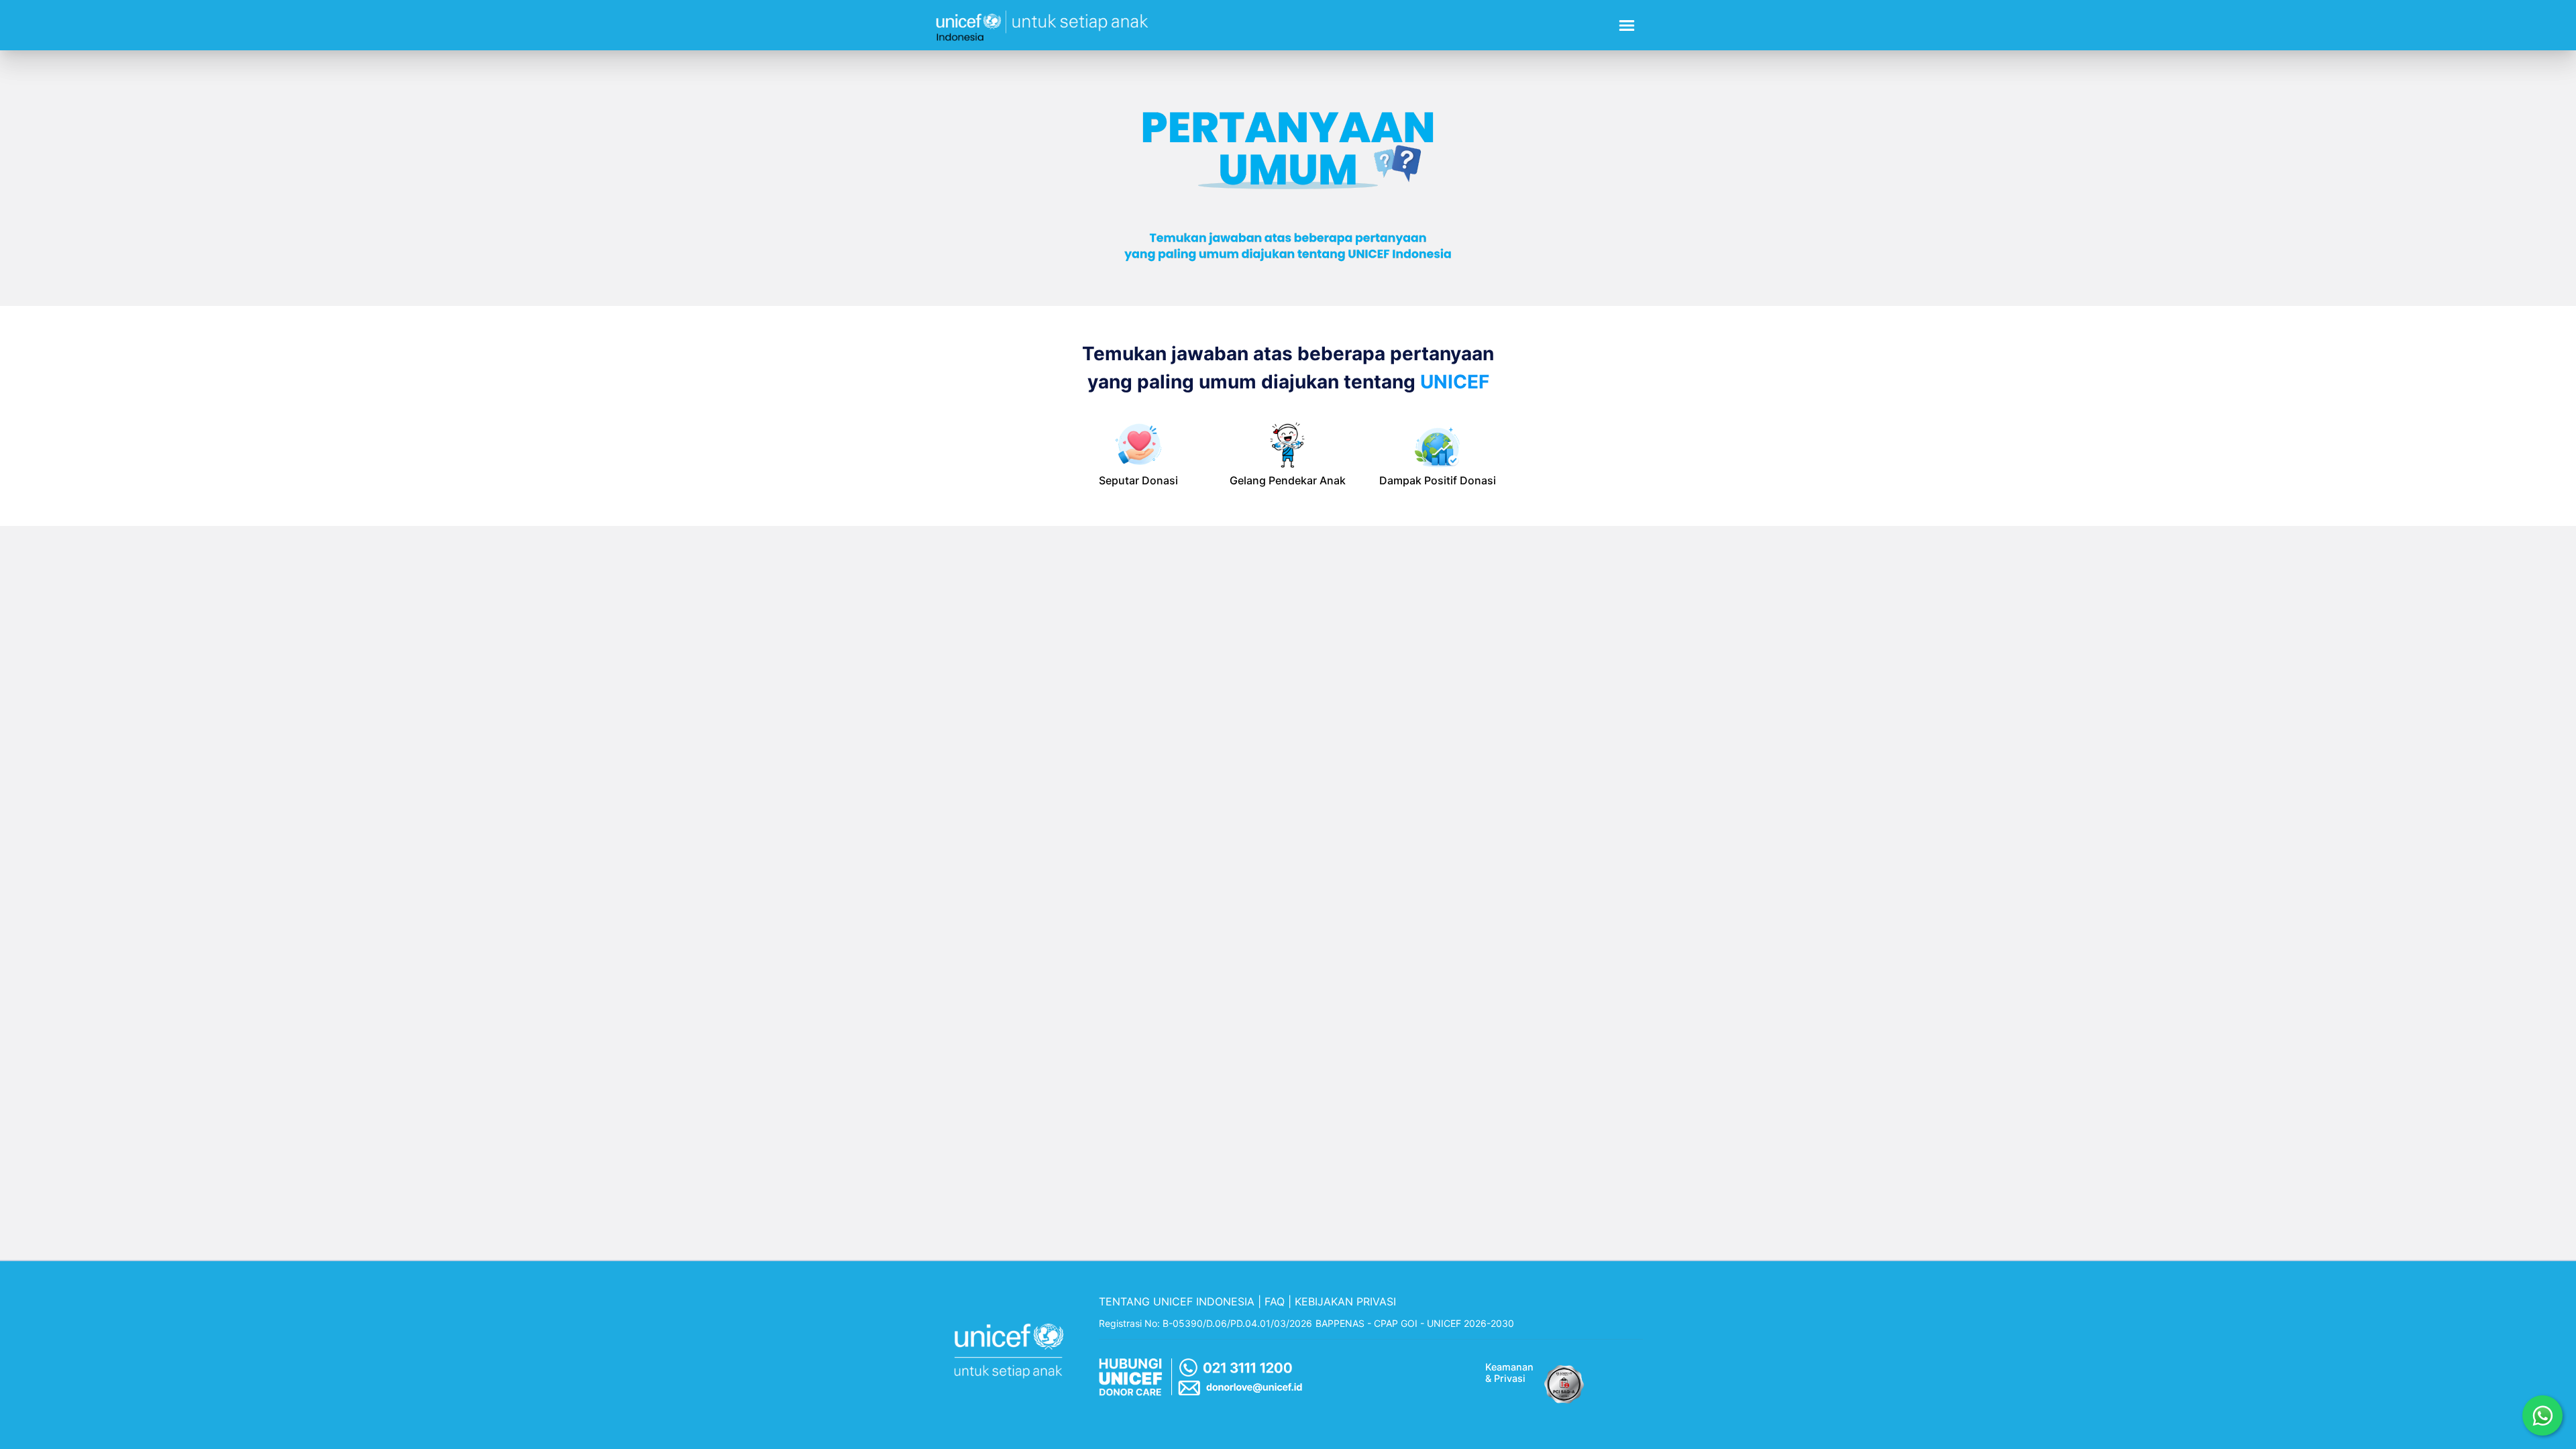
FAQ (1275, 1301)
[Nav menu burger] (1627, 25)
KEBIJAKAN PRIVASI (1345, 1301)
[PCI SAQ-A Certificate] (1564, 1381)
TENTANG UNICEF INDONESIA (1177, 1301)
